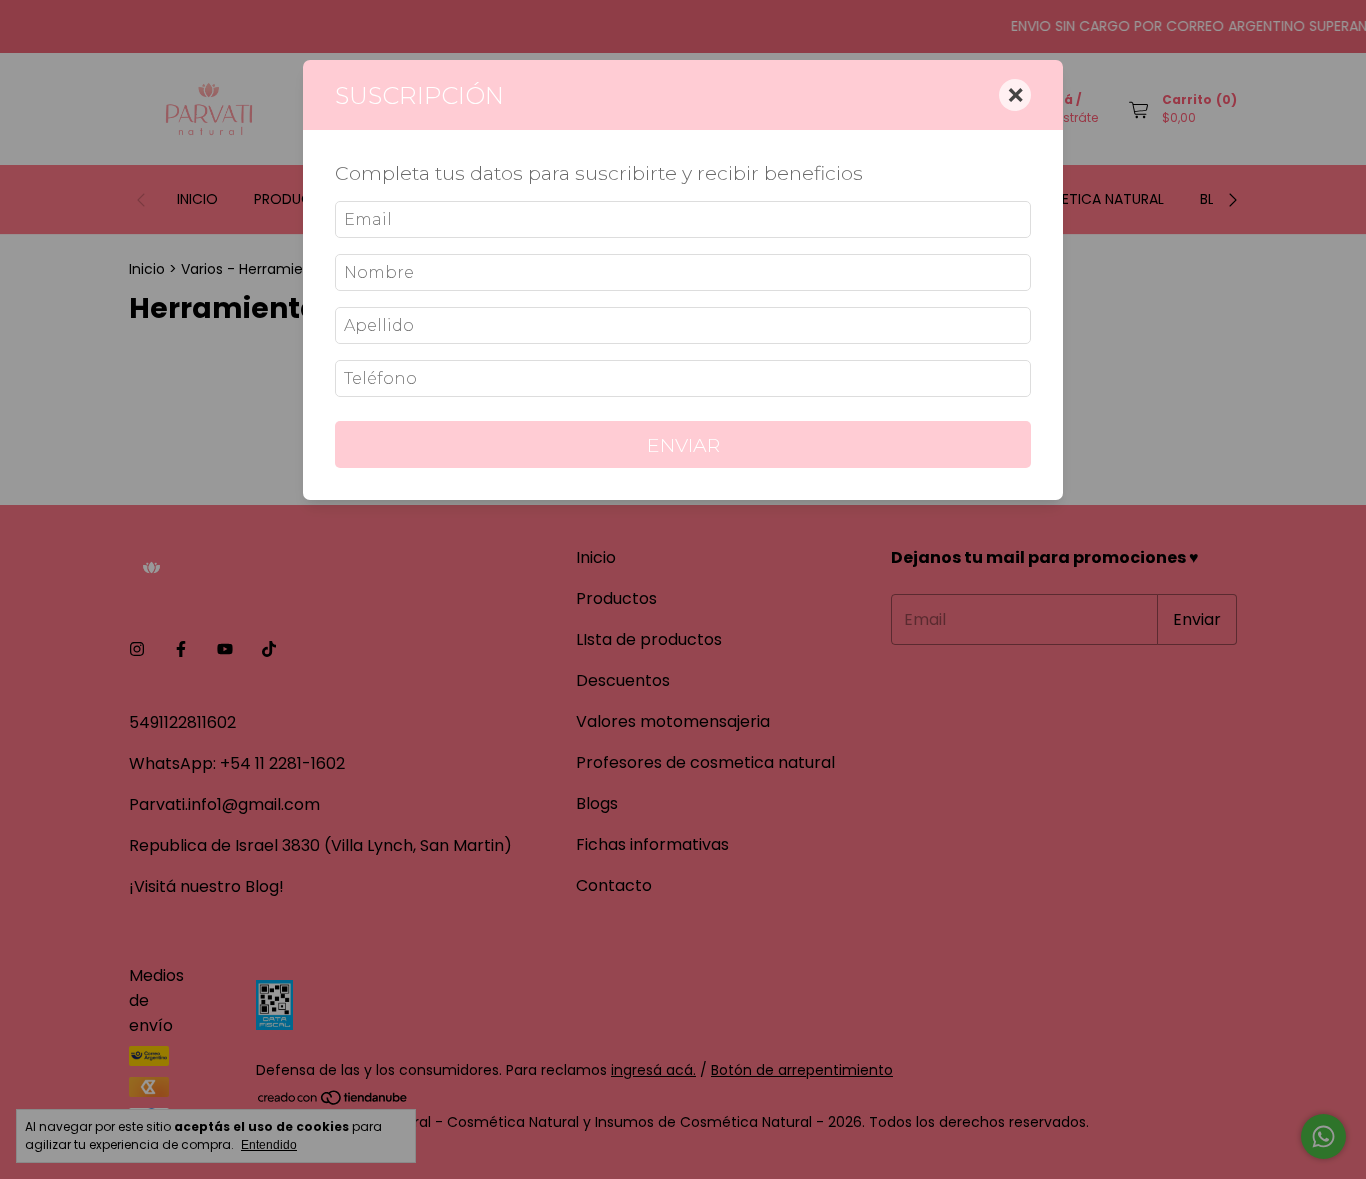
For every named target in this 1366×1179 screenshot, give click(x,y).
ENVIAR (683, 445)
